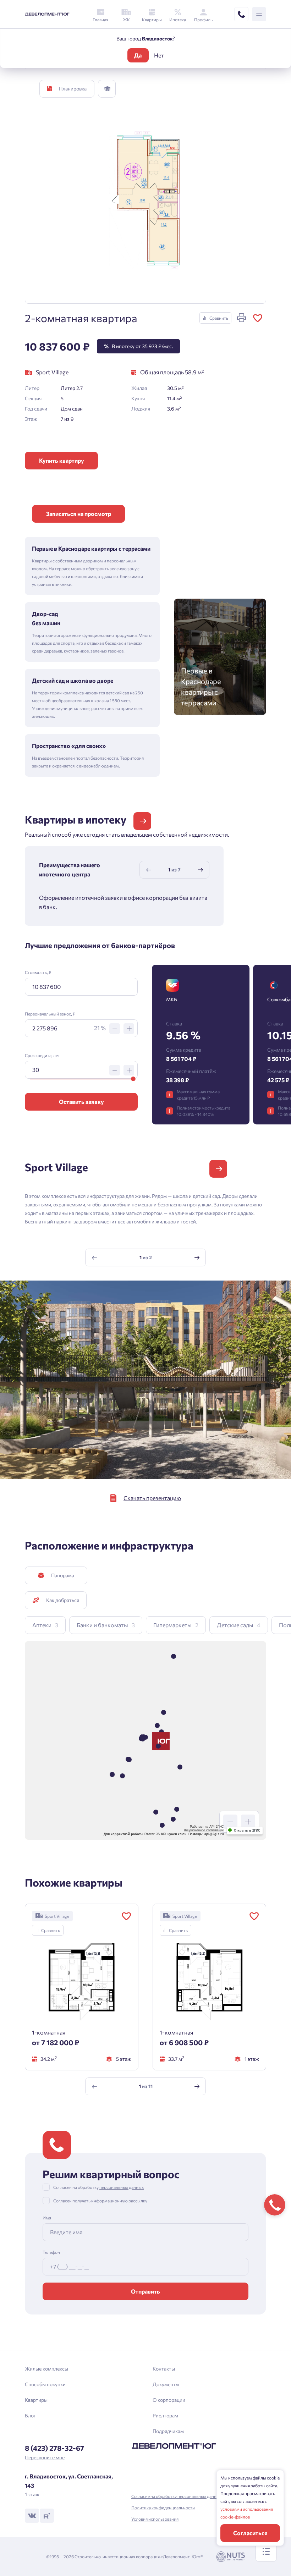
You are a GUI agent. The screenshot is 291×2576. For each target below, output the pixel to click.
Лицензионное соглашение (204, 1830)
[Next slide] (201, 870)
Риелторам (165, 2415)
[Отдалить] (230, 1822)
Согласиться (250, 2533)
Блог (30, 2415)
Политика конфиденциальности (163, 2508)
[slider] (133, 1079)
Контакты (164, 2369)
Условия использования (155, 2519)
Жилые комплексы (46, 2369)
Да (138, 55)
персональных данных (122, 2187)
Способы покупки (45, 2384)
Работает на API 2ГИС (207, 1827)
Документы (166, 2384)
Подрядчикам (168, 2431)
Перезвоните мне (45, 2457)
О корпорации (169, 2400)
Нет (159, 55)
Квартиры (36, 2400)
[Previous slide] (149, 870)
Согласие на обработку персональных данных (177, 2496)
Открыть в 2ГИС (247, 1831)
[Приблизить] (248, 1822)
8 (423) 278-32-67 (54, 2448)
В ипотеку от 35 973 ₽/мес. (138, 346)
